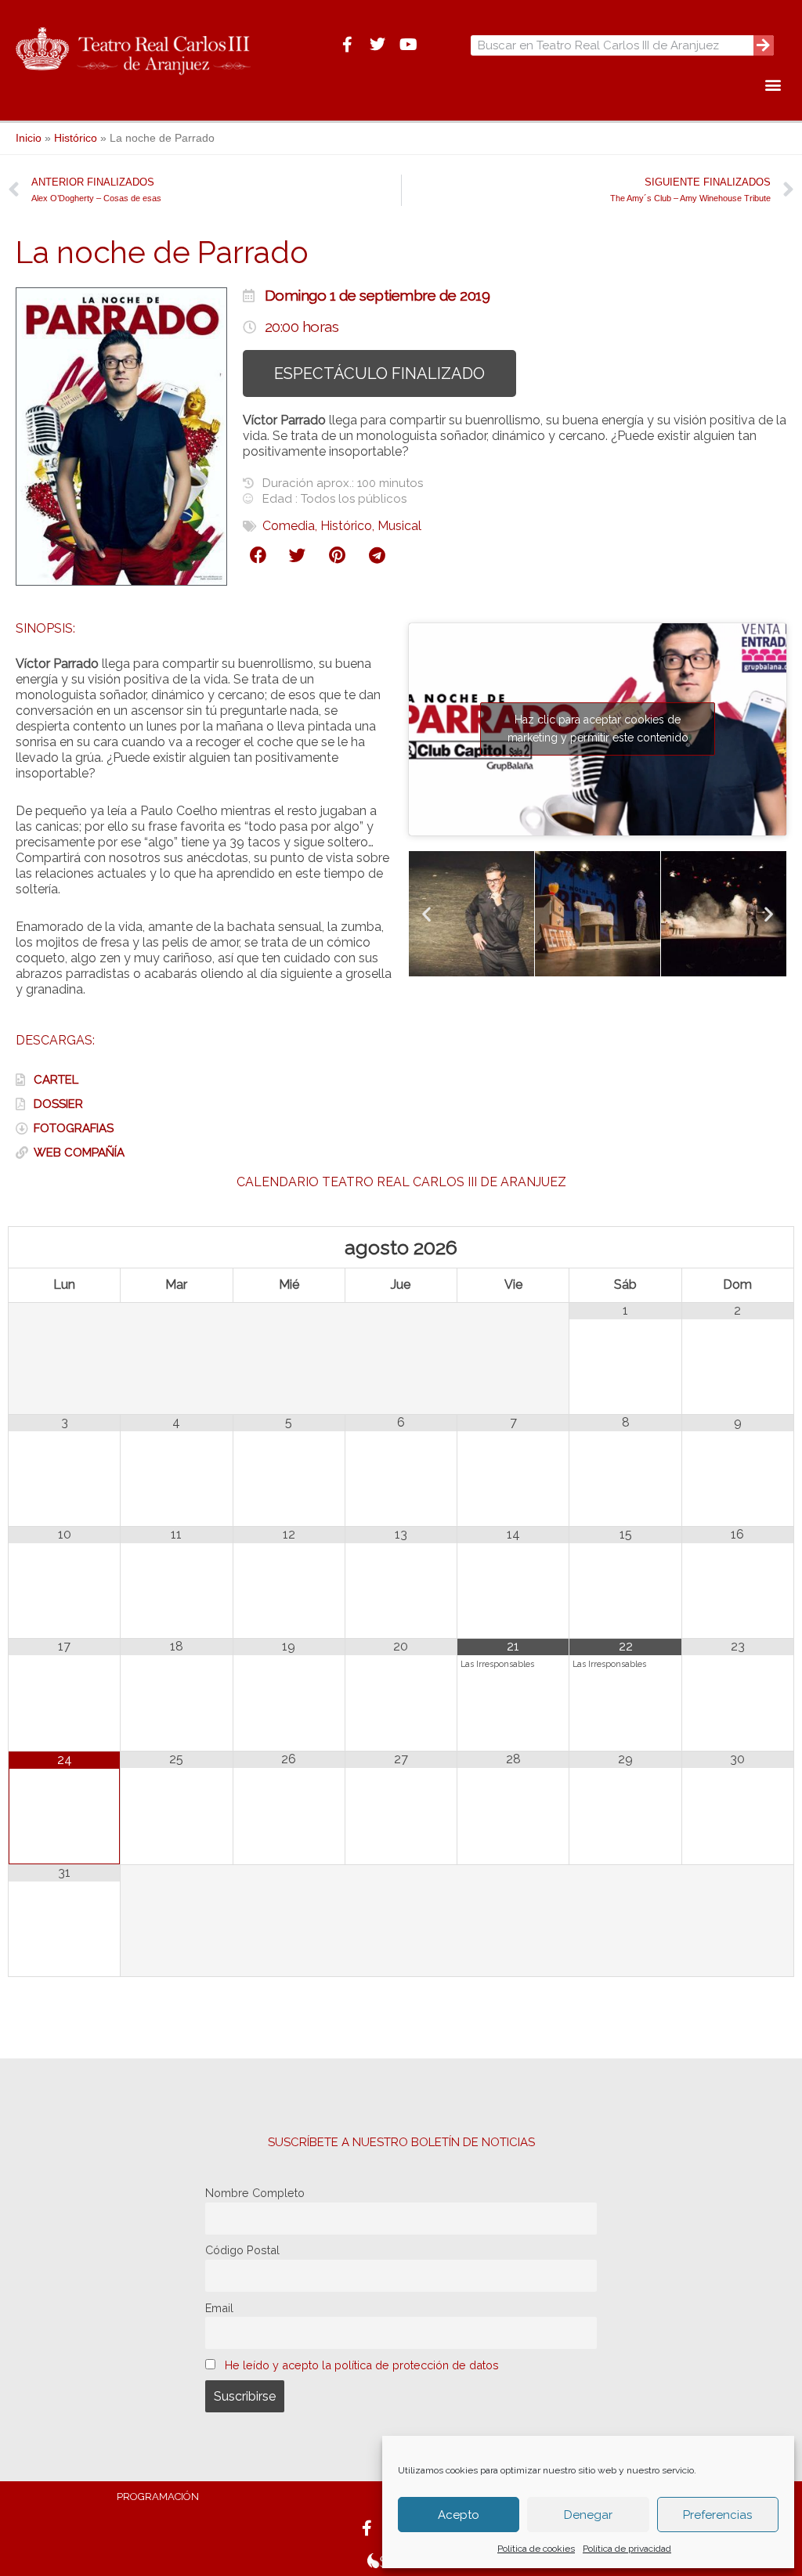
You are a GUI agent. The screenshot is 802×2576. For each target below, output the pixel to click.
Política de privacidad (627, 2549)
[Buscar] (764, 45)
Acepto (459, 2515)
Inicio (29, 138)
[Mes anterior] (65, 1247)
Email (219, 2308)
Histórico (76, 138)
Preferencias (717, 2515)
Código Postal (242, 2250)
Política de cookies (536, 2549)
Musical (399, 526)
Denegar (588, 2515)
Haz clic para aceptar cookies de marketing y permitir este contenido (598, 729)
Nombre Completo (255, 2193)
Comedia (289, 526)
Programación (158, 2497)
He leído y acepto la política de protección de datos (362, 2365)
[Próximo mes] (738, 1247)
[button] (773, 84)
